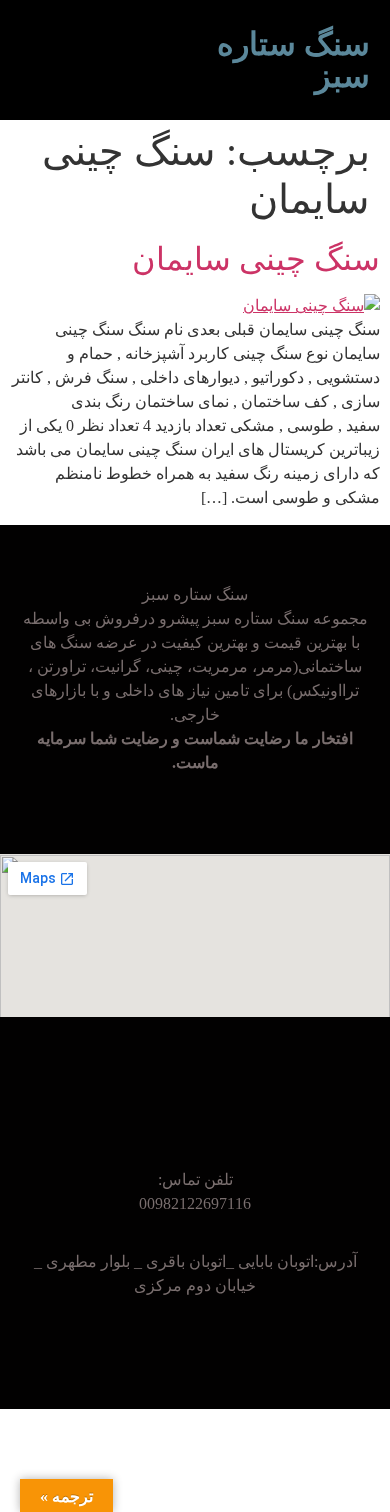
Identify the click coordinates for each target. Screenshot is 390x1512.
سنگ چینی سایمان (256, 259)
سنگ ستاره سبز (293, 60)
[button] (180, 60)
